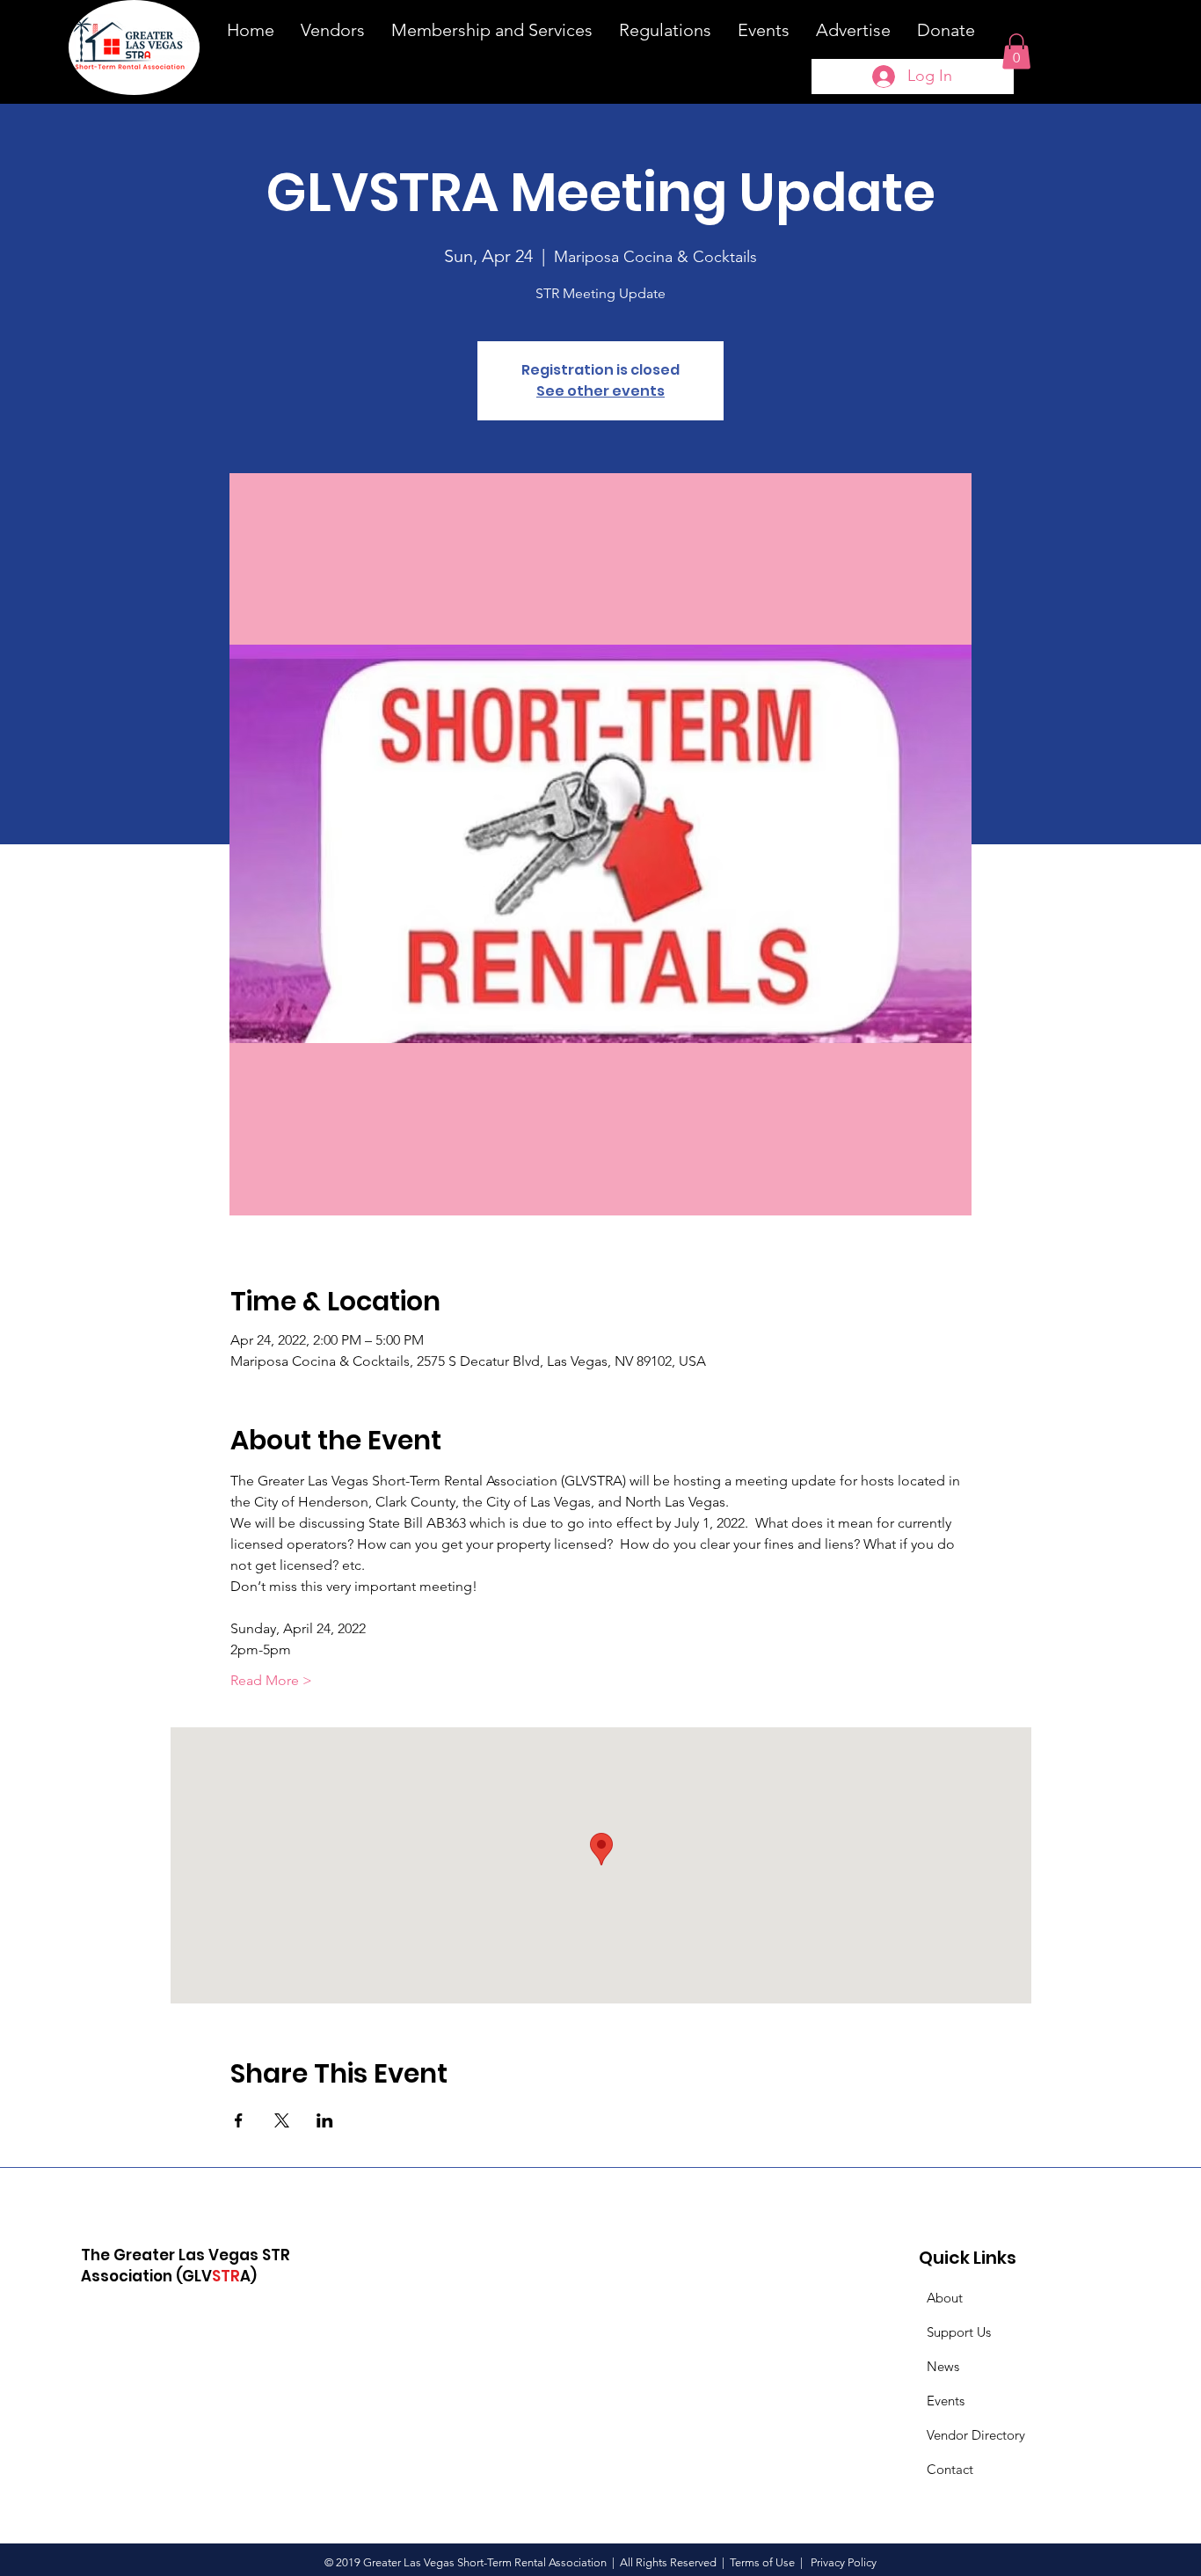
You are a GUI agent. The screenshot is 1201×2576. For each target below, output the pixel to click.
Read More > (271, 1680)
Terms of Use (762, 2562)
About (945, 2298)
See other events (600, 391)
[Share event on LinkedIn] (325, 2120)
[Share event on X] (282, 2120)
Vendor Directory (976, 2435)
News (943, 2366)
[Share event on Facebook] (239, 2120)
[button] (1016, 51)
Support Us (959, 2332)
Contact (950, 2469)
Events (946, 2401)
